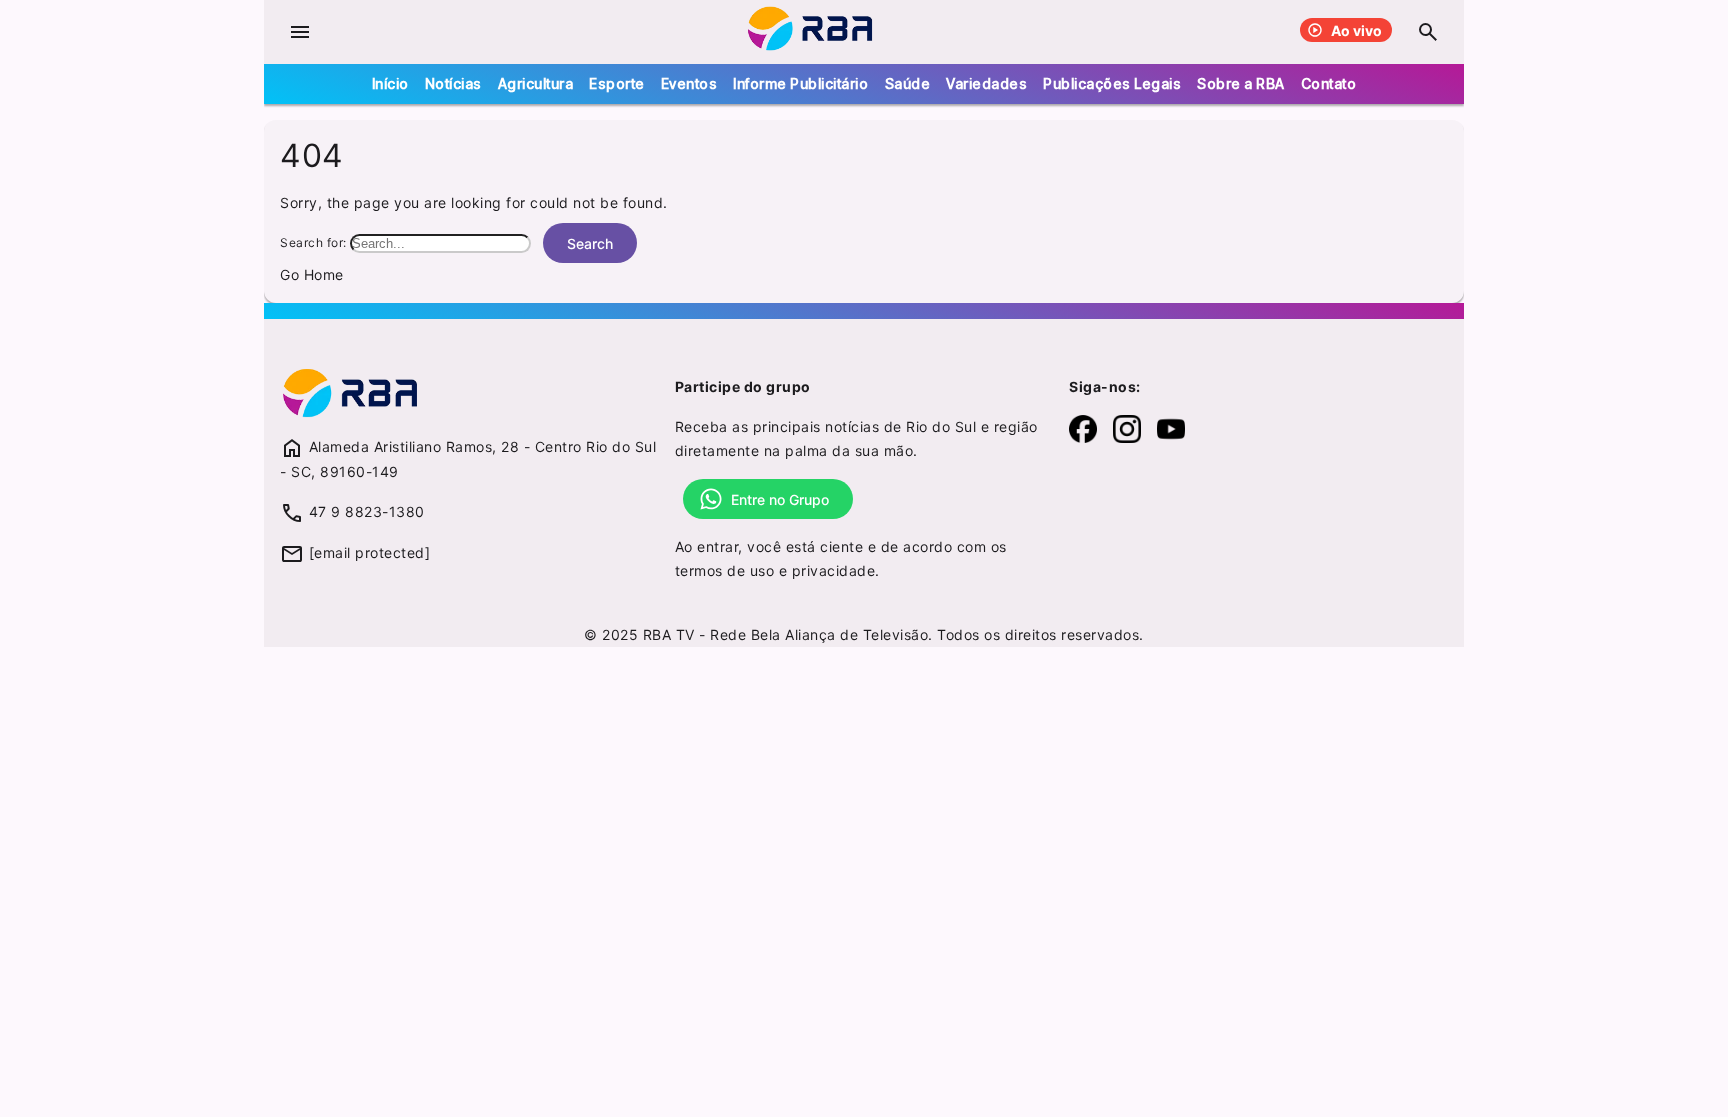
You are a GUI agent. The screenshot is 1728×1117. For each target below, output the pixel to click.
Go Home (312, 274)
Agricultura (536, 83)
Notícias (453, 83)
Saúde (908, 83)
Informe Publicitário (800, 83)
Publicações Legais (1112, 83)
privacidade (834, 570)
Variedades (986, 83)
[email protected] (370, 552)
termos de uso (725, 570)
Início (390, 83)
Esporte (617, 83)
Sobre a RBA (1241, 83)
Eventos (689, 83)
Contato (1329, 83)
